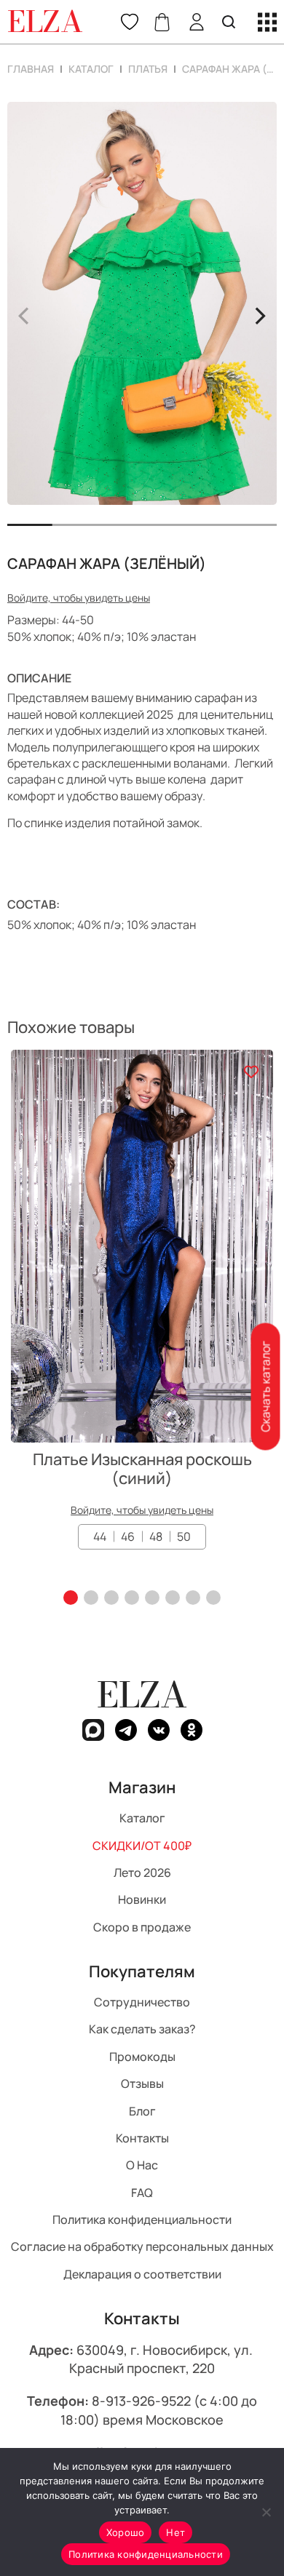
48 (156, 1536)
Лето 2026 (142, 1873)
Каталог (91, 69)
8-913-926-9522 (141, 2401)
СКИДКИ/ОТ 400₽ (142, 1845)
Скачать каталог (265, 1386)
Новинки (142, 1899)
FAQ (142, 2192)
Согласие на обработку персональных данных (142, 2246)
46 (128, 1536)
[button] (71, 1598)
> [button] (260, 314)
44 (100, 1536)
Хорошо (126, 2532)
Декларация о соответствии (142, 2273)
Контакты (142, 2137)
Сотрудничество (142, 2002)
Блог (142, 2110)
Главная (31, 69)
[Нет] (266, 2512)
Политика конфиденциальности (142, 2220)
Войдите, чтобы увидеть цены (79, 598)
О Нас (142, 2165)
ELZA (142, 1695)
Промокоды (142, 2056)
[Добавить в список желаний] (251, 1072)
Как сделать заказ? (142, 2029)
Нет (175, 2532)
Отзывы (142, 2083)
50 (184, 1536)
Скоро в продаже (142, 1926)
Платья (148, 69)
